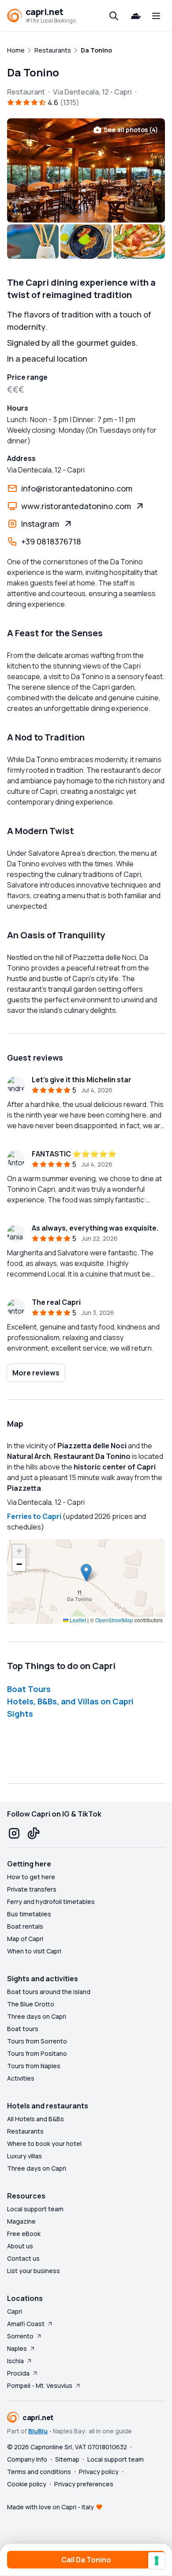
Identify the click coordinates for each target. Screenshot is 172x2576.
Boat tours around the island (49, 1992)
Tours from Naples (34, 2066)
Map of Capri (25, 1939)
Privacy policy (99, 2472)
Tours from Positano (37, 2053)
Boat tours (23, 2029)
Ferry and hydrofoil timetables (51, 1902)
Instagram (40, 524)
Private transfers (32, 1889)
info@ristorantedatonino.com (77, 488)
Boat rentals (25, 1926)
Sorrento (20, 2336)
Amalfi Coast (26, 2324)
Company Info (27, 2459)
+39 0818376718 (51, 541)
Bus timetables (29, 1914)
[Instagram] (14, 1833)
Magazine (21, 2221)
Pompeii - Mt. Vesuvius (40, 2385)
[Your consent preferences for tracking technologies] (157, 2561)
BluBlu (38, 2431)
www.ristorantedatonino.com (76, 506)
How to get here (31, 1877)
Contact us (23, 2258)
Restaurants (25, 2131)
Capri (15, 2311)
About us (20, 2246)
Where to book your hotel (44, 2144)
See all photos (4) (131, 130)
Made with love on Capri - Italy (50, 2507)
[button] (86, 1573)
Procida (18, 2373)
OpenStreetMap (114, 1620)
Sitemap (67, 2459)
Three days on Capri (37, 2016)
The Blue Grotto (31, 2004)
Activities (21, 2078)
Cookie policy (27, 2484)
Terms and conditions (39, 2472)
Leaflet (77, 1620)
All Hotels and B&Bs (36, 2119)
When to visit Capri (34, 1951)
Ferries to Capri (34, 1516)
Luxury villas (24, 2156)
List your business (34, 2271)
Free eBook (24, 2234)
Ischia (15, 2361)
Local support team (35, 2209)
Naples (17, 2348)
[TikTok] (34, 1833)
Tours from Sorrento (37, 2041)
